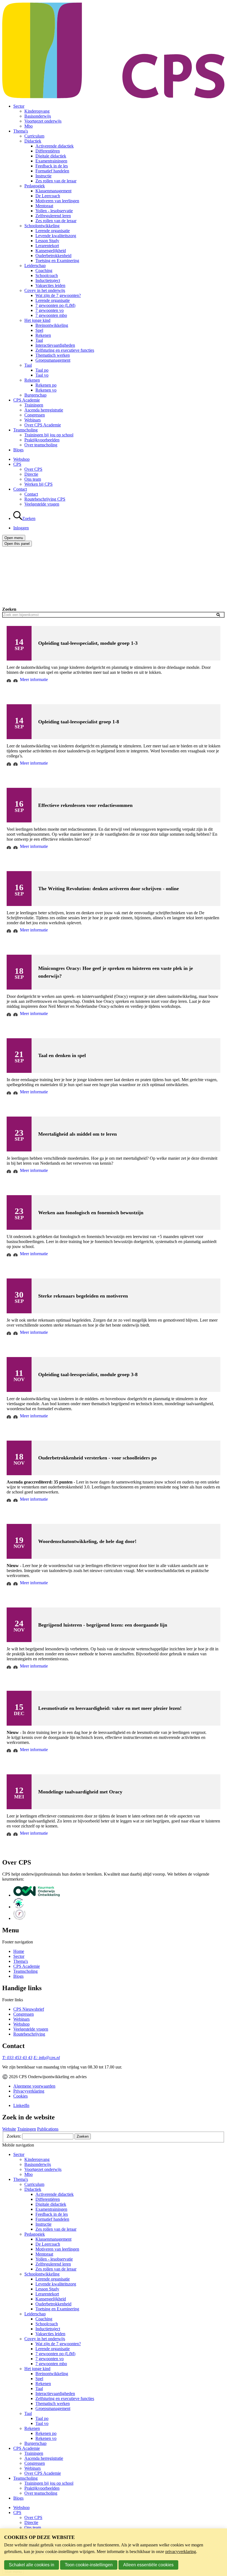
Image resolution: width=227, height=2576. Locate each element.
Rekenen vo (46, 390)
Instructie (43, 176)
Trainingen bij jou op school (49, 435)
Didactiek (33, 141)
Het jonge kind (37, 320)
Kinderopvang (37, 111)
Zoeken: (14, 2136)
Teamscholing (25, 430)
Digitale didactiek (51, 156)
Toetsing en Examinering (57, 261)
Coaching (44, 270)
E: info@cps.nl (47, 2058)
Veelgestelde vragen (42, 504)
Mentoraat (44, 206)
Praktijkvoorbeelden (42, 440)
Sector (19, 106)
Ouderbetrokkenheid (53, 256)
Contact (20, 489)
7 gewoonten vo (50, 310)
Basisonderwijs (38, 116)
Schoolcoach (47, 275)
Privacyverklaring (29, 2091)
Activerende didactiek (55, 146)
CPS (17, 464)
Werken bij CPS (38, 484)
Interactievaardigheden (55, 345)
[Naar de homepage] (114, 97)
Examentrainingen (51, 161)
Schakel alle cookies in (32, 2565)
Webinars (33, 420)
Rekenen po (46, 385)
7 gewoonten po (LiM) (55, 305)
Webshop (21, 459)
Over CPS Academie (43, 425)
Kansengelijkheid (51, 251)
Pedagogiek (35, 186)
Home (19, 1951)
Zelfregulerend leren (53, 216)
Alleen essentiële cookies (148, 2565)
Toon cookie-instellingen (89, 2565)
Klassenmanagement (53, 191)
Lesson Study (47, 241)
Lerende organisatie (53, 231)
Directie (31, 474)
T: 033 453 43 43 (17, 2058)
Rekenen (43, 335)
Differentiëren (48, 151)
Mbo (29, 126)
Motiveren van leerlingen (57, 201)
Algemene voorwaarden (34, 2086)
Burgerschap (35, 395)
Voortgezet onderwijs (43, 121)
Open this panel (17, 544)
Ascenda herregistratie (44, 410)
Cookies (20, 2096)
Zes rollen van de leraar (56, 181)
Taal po (42, 370)
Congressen (35, 415)
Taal (39, 340)
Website (9, 2129)
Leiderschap (35, 266)
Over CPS (33, 469)
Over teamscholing (41, 445)
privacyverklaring (181, 2552)
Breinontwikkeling (52, 325)
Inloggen (21, 528)
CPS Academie (27, 400)
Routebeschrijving (29, 2034)
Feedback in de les (52, 166)
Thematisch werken (53, 355)
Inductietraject (48, 280)
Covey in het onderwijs (45, 290)
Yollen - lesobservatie (54, 211)
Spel (39, 330)
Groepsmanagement (53, 360)
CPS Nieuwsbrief (29, 2009)
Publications (48, 2129)
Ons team (33, 479)
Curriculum (34, 136)
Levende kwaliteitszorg (56, 236)
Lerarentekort (47, 246)
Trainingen (34, 405)
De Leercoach (48, 196)
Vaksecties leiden (50, 285)
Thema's (21, 131)
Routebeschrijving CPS (45, 499)
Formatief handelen (52, 171)
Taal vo (42, 375)
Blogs (18, 450)
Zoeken (9, 609)
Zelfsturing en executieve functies (65, 350)
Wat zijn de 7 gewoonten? (58, 295)
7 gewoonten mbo (51, 315)
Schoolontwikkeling (42, 226)
